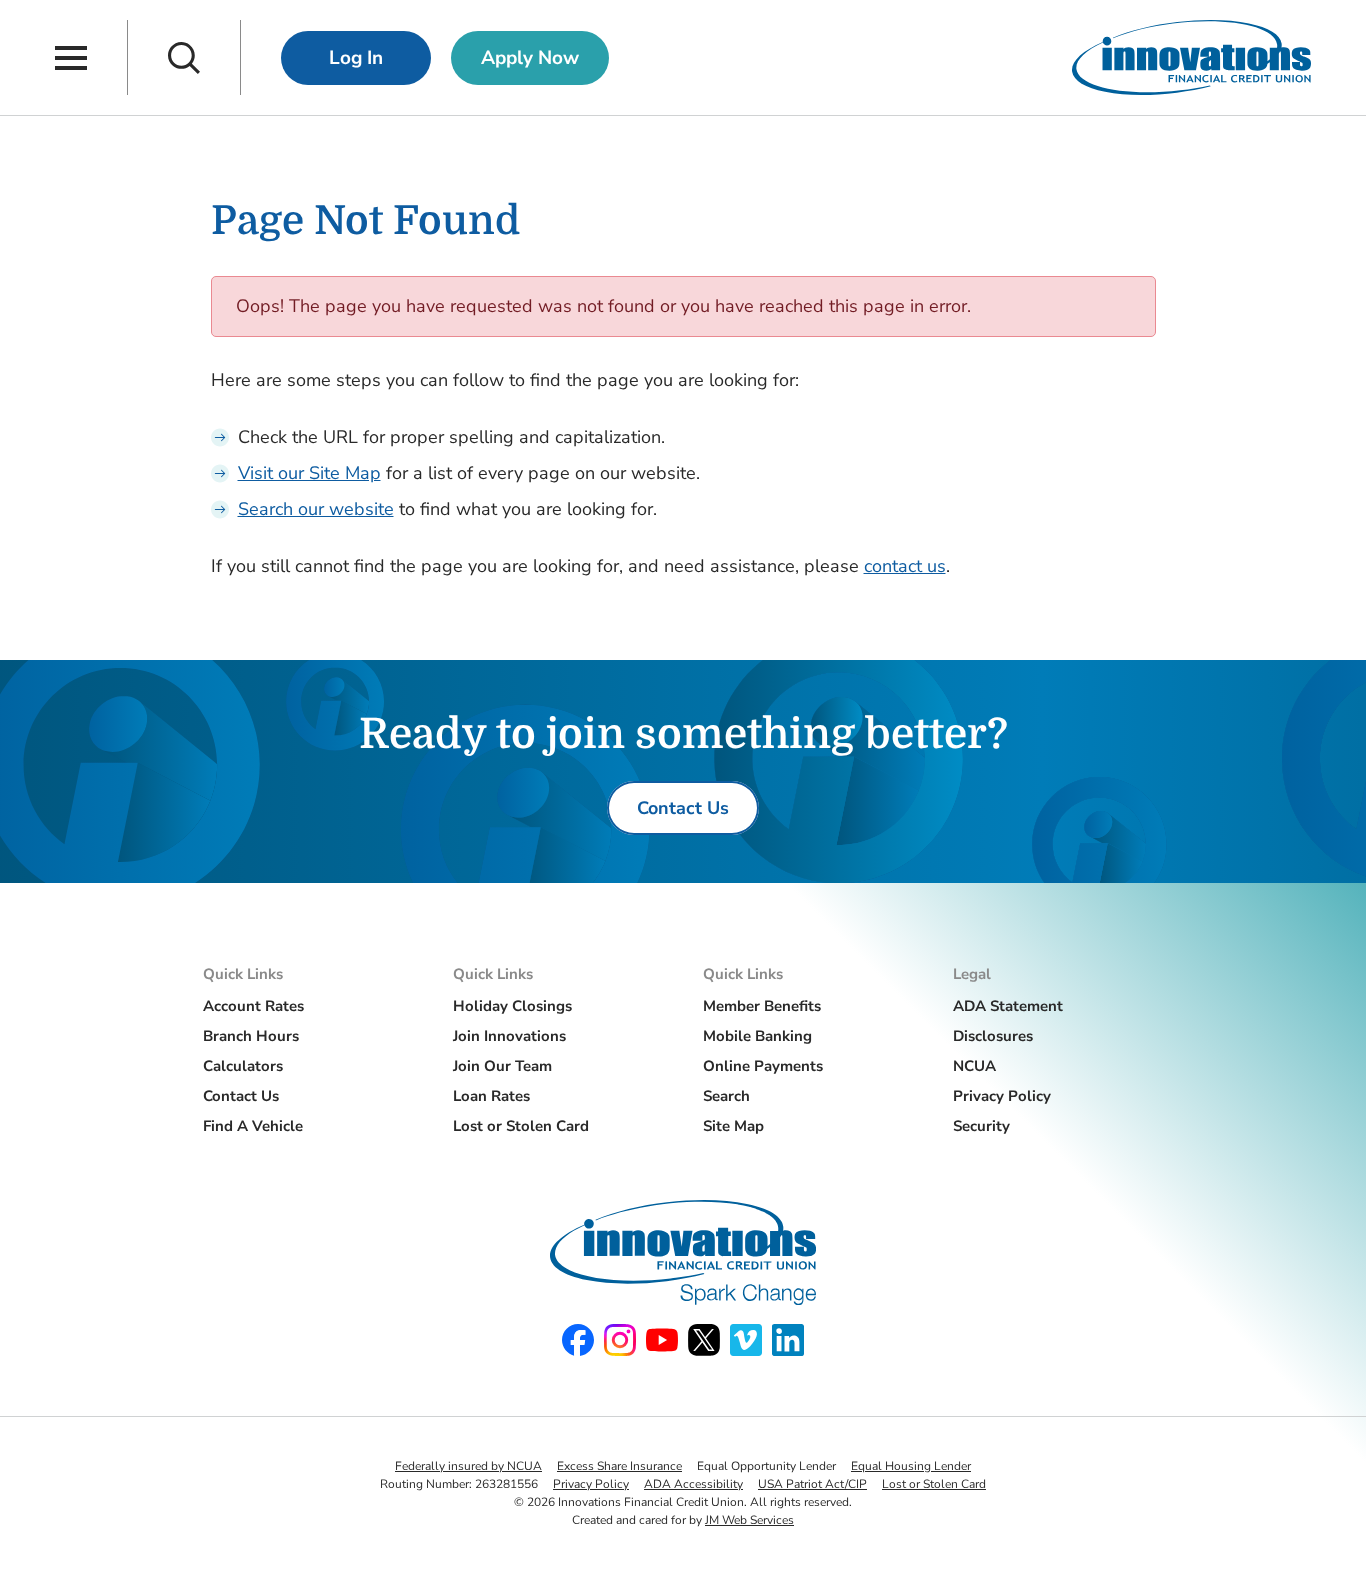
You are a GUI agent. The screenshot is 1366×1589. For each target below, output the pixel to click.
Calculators (243, 1066)
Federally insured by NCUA (468, 1466)
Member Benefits (762, 1006)
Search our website (316, 509)
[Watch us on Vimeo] (746, 1340)
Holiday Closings (512, 1006)
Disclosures (993, 1036)
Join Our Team (502, 1066)
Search (726, 1096)
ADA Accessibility (693, 1484)
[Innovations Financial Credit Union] (1191, 57)
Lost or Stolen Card (521, 1126)
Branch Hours (251, 1036)
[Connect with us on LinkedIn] (788, 1340)
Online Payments (763, 1066)
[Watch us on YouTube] (662, 1340)
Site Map (733, 1126)
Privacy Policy (1002, 1096)
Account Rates (253, 1006)
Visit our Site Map (309, 473)
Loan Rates (491, 1096)
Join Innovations (509, 1036)
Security (981, 1126)
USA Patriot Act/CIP (812, 1484)
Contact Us (241, 1096)
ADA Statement (1008, 1006)
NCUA (974, 1066)
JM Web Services (749, 1520)
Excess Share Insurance (619, 1466)
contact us (905, 566)
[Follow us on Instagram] (620, 1340)
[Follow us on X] (704, 1340)
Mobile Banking (757, 1036)
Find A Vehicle (253, 1126)
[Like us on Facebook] (578, 1340)
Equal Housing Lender (911, 1466)
